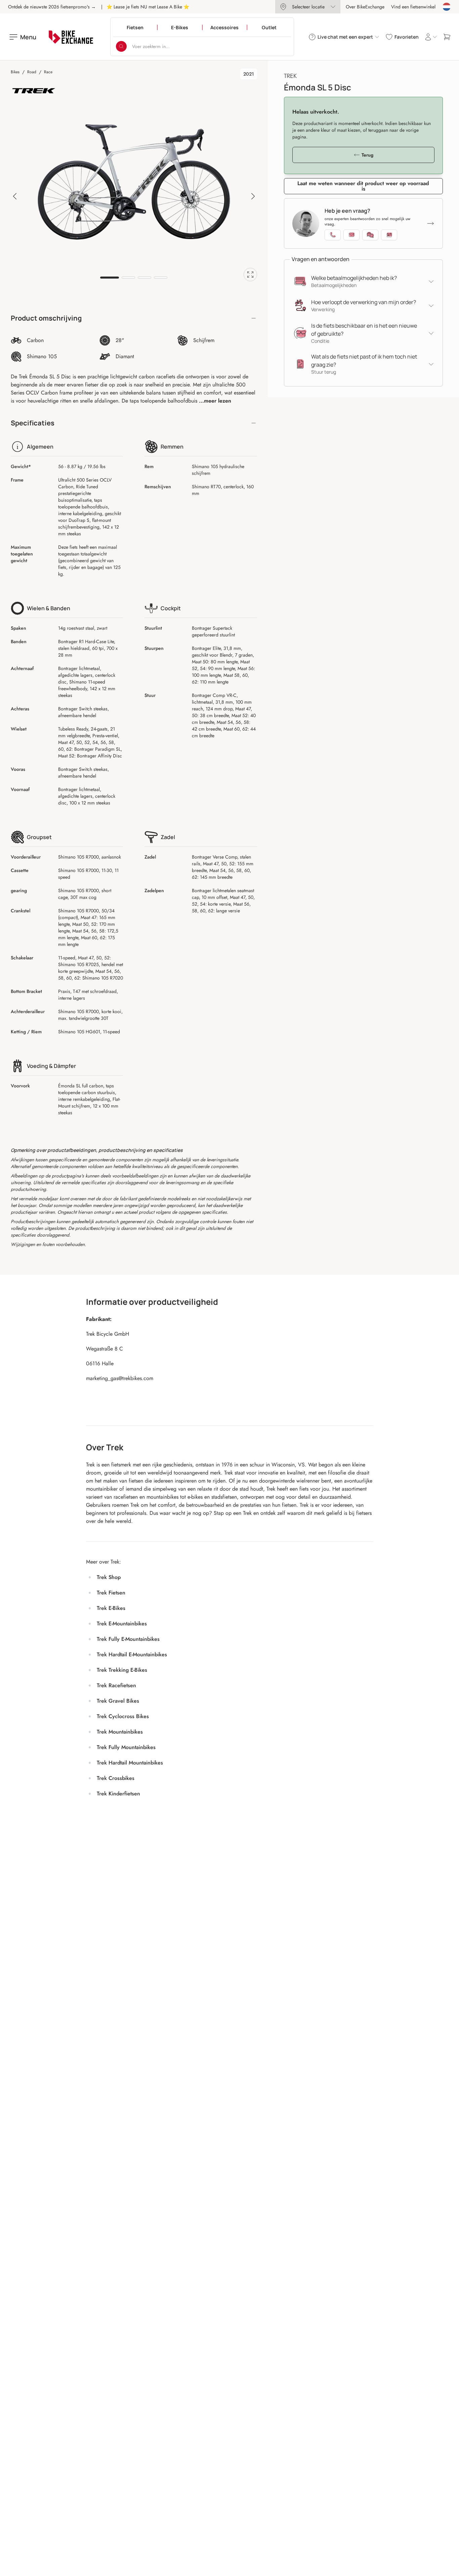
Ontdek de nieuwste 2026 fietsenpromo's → (52, 7)
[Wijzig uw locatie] (447, 7)
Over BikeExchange (365, 7)
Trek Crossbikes (116, 1778)
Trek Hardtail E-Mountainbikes (132, 1654)
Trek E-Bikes (111, 1608)
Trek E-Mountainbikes (122, 1624)
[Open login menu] (431, 37)
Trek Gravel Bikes (118, 1701)
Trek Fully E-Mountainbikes (128, 1639)
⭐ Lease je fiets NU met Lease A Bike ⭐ (148, 7)
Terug (367, 155)
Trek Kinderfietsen (118, 1794)
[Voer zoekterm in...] (121, 46)
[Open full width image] (250, 275)
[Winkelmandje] (447, 37)
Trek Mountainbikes (120, 1732)
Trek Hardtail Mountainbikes (130, 1763)
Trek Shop (109, 1577)
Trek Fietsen (111, 1593)
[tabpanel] (134, 182)
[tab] (110, 278)
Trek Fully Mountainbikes (126, 1747)
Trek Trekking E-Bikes (122, 1670)
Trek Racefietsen (116, 1685)
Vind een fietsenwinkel (413, 7)
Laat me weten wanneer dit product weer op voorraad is (363, 186)
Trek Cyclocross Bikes (123, 1716)
